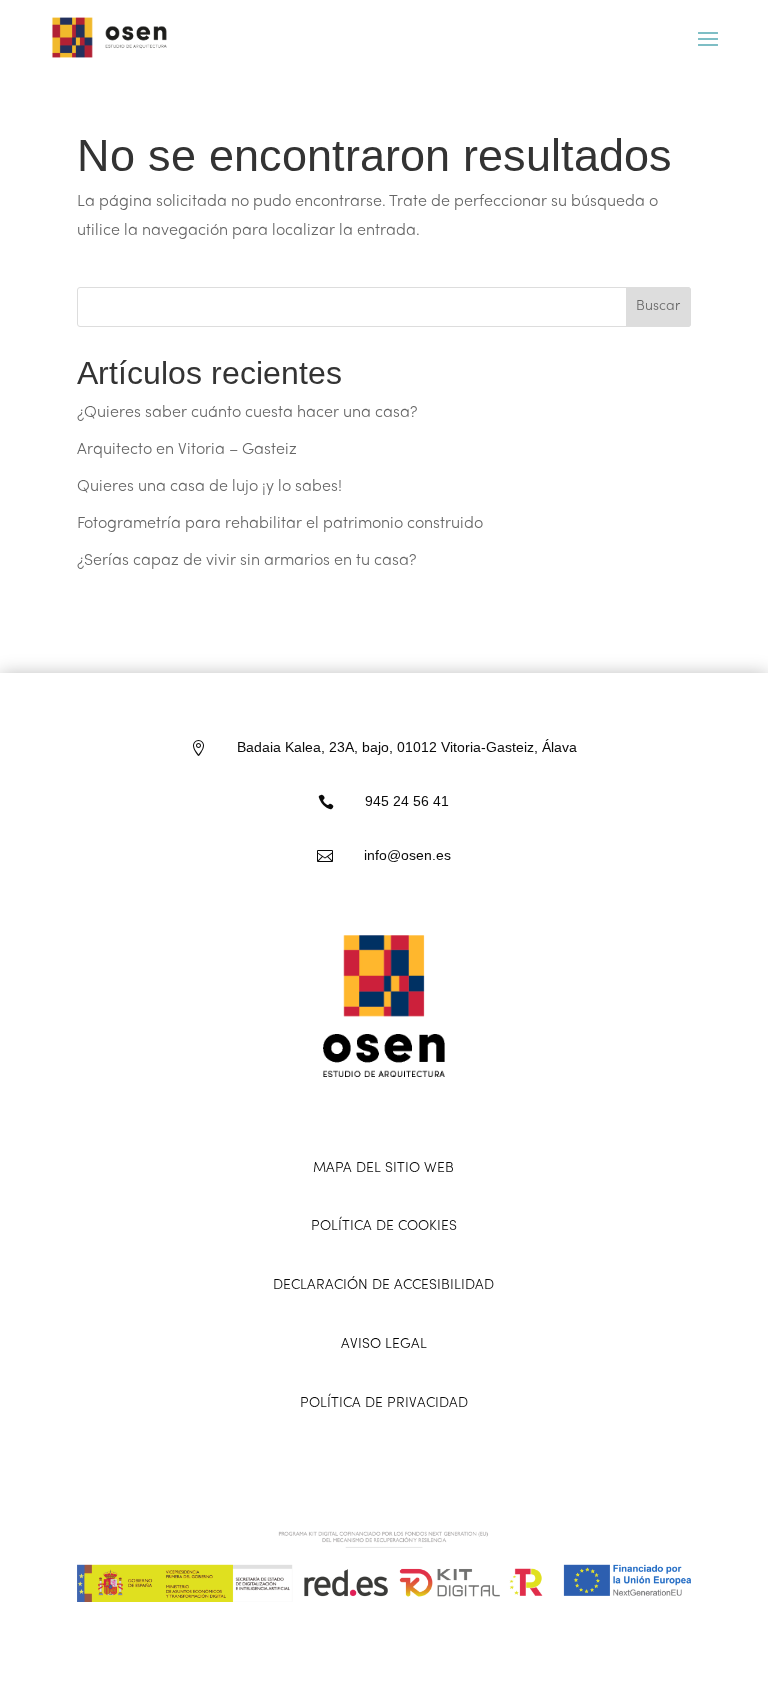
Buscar (658, 306)
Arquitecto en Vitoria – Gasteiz (187, 450)
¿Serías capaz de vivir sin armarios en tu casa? (246, 561)
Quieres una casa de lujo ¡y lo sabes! (209, 487)
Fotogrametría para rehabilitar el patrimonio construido (280, 524)
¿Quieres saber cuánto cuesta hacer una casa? (247, 413)
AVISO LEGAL (384, 1344)
